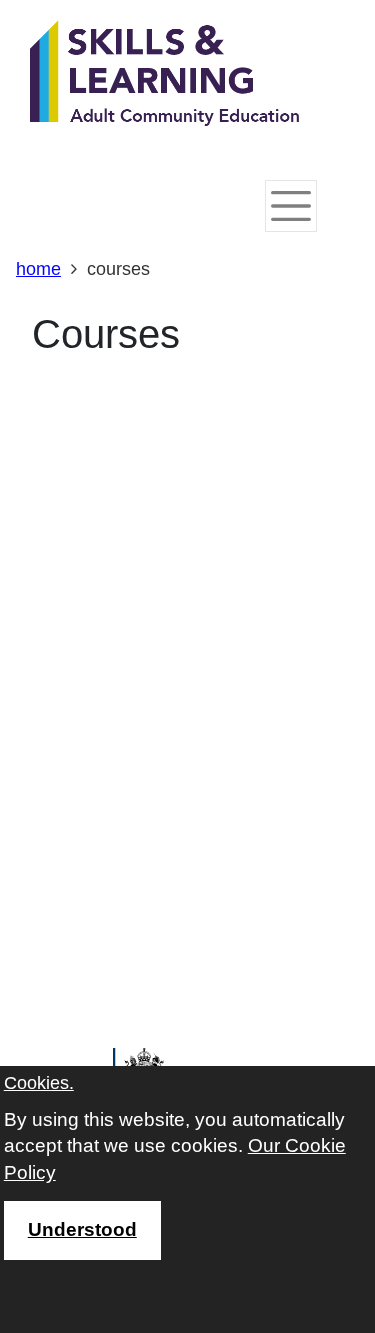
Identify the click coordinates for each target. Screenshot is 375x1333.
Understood (82, 1229)
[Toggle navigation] (291, 206)
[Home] (165, 75)
